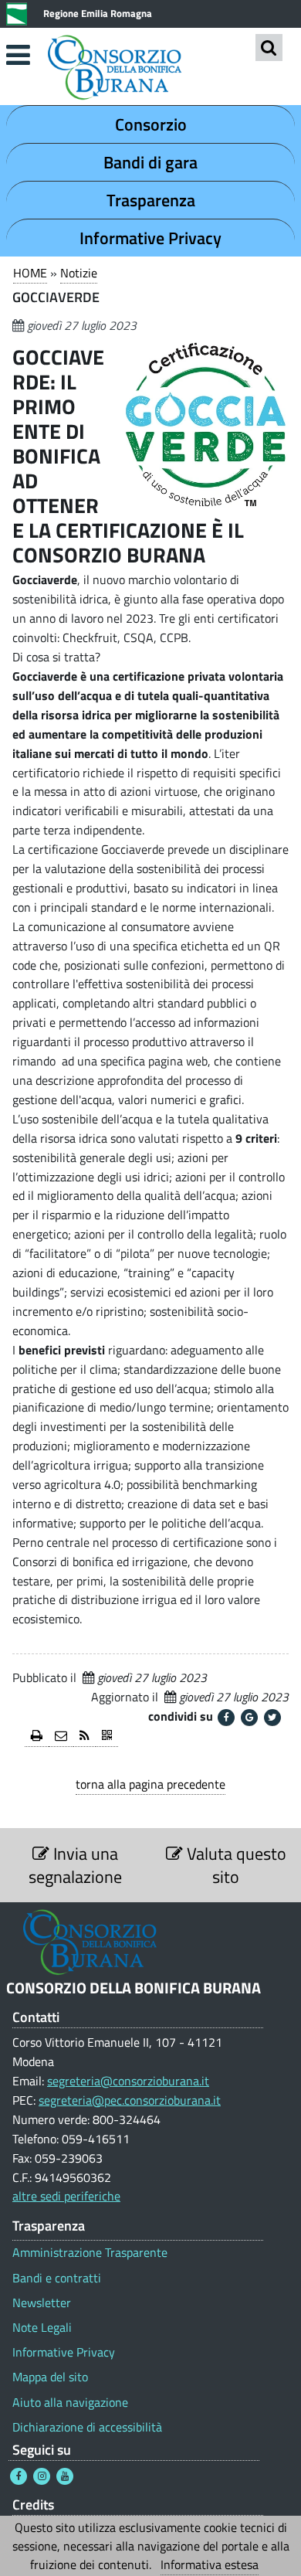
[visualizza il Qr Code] (107, 1737)
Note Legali (42, 2328)
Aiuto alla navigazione (70, 2403)
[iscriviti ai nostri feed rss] (85, 1737)
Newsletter (42, 2303)
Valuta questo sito (235, 1865)
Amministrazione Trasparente (90, 2253)
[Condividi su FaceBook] (226, 1718)
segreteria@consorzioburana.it (128, 2081)
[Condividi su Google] (249, 1718)
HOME (30, 273)
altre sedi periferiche (66, 2196)
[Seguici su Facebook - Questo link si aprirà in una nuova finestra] (19, 2476)
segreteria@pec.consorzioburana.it (130, 2100)
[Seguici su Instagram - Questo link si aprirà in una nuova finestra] (42, 2476)
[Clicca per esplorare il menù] (18, 55)
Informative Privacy (150, 238)
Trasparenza (151, 200)
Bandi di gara (150, 162)
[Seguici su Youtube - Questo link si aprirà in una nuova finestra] (65, 2476)
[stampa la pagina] (37, 1737)
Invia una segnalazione (75, 1865)
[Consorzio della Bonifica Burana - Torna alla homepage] (150, 69)
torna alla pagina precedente (150, 1784)
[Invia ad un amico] (61, 1737)
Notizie (79, 273)
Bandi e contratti (57, 2278)
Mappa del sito (50, 2377)
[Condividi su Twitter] (272, 1718)
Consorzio (151, 124)
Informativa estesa (210, 2564)
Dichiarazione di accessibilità (87, 2427)
